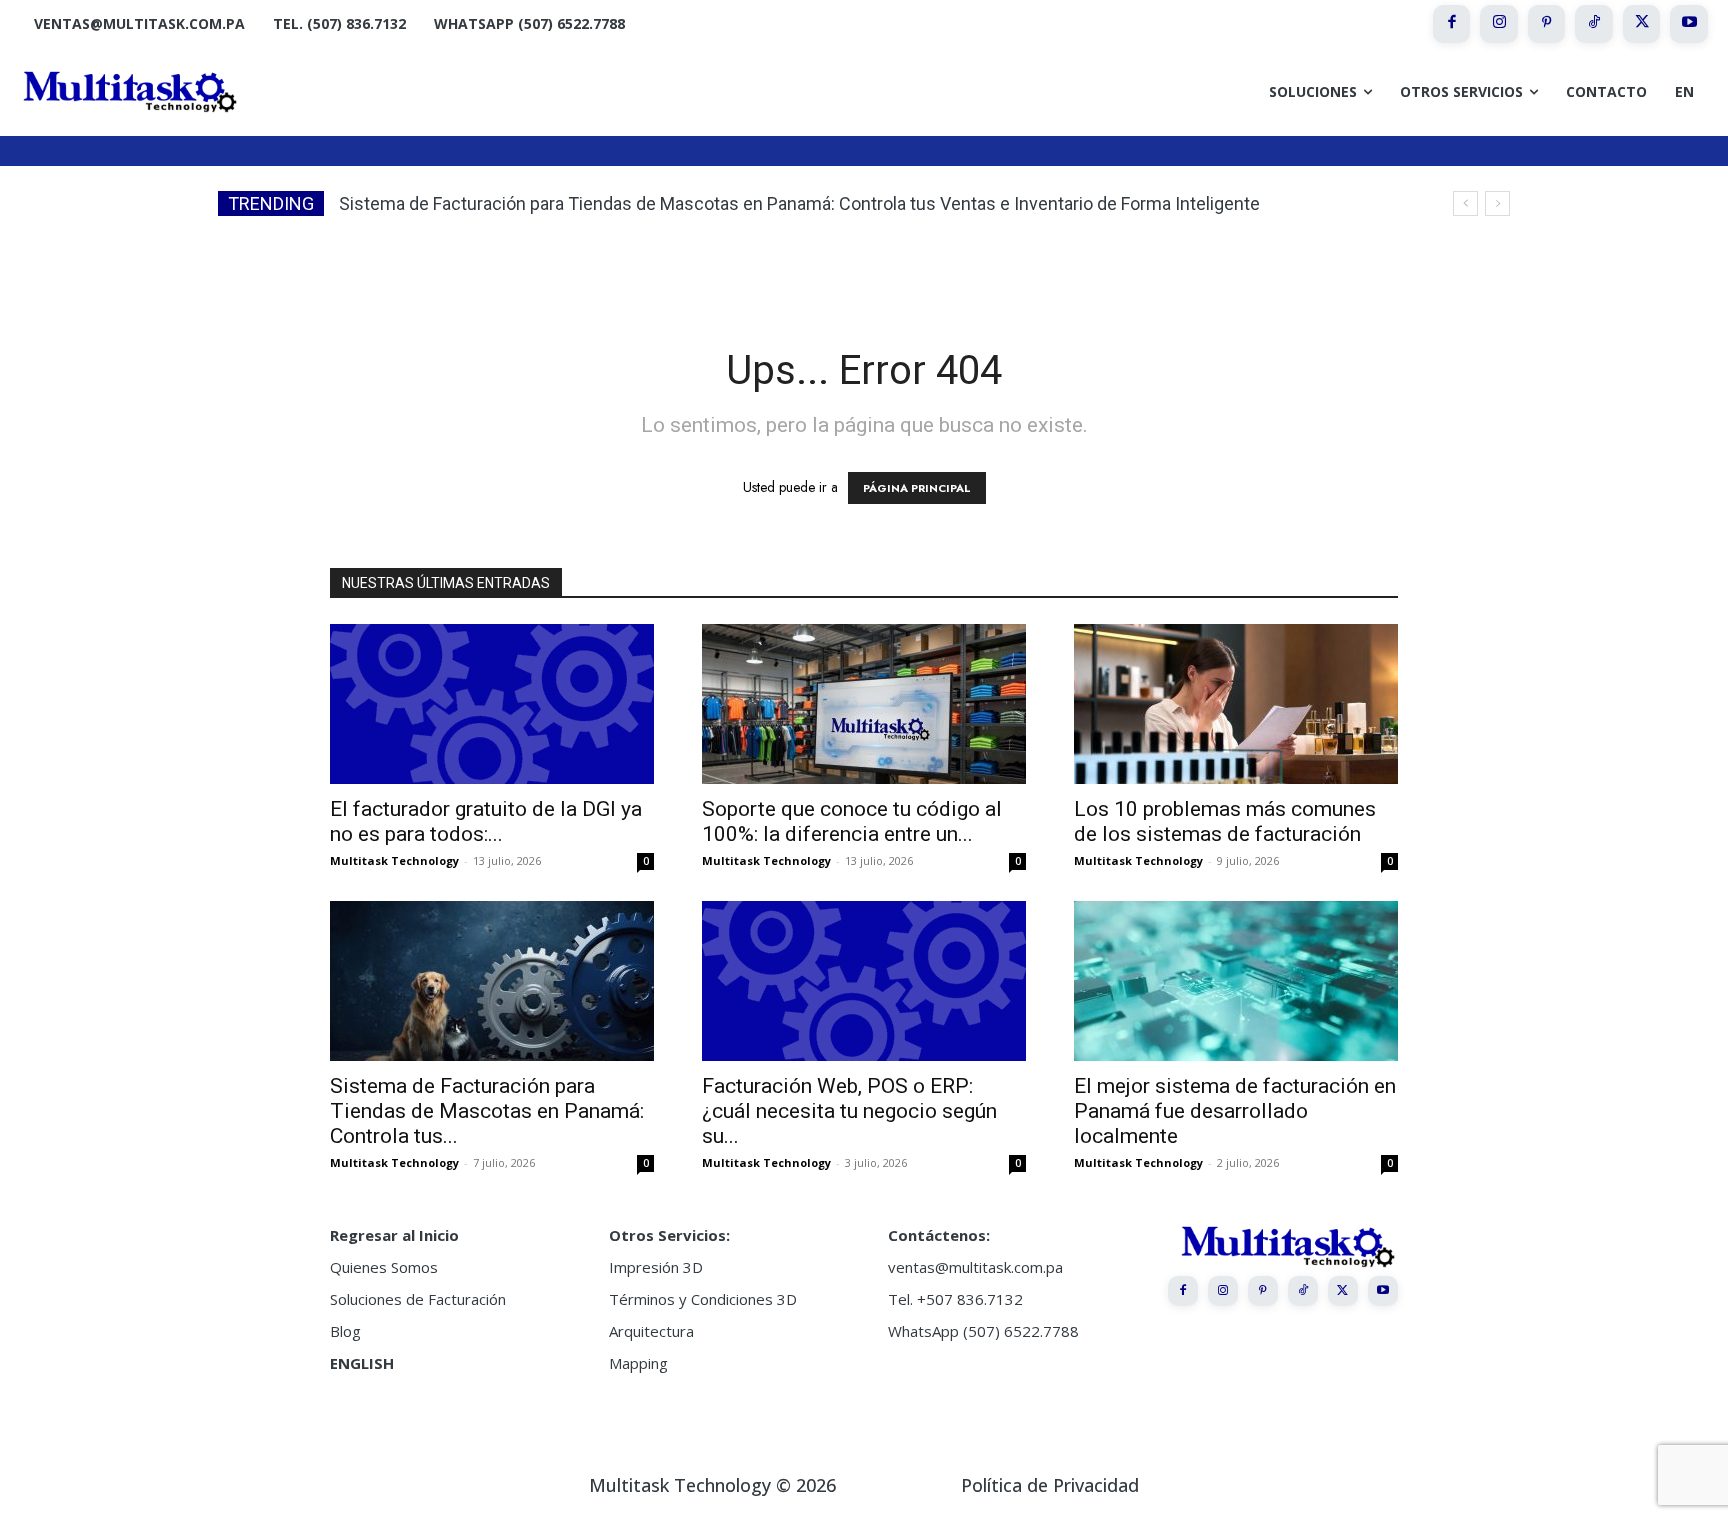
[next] (1497, 203)
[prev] (1465, 203)
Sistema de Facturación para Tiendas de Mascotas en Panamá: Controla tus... (487, 1111)
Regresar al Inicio (394, 1235)
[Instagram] (1499, 24)
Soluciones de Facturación (418, 1299)
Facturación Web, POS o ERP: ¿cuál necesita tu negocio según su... (849, 1111)
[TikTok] (1594, 24)
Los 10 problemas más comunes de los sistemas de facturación (1225, 821)
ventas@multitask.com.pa (975, 1267)
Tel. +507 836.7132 (955, 1299)
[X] (1642, 24)
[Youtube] (1689, 24)
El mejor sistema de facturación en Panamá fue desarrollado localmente (1235, 1111)
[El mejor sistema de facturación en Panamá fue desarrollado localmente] (1236, 981)
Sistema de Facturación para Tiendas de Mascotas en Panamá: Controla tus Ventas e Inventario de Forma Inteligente (799, 203)
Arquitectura (651, 1331)
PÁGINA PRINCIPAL (917, 488)
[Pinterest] (1547, 24)
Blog (345, 1331)
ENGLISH (362, 1363)
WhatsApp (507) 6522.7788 (983, 1331)
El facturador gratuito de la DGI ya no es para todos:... (486, 821)
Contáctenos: (939, 1235)
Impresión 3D (656, 1267)
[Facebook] (1452, 24)
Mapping (638, 1363)
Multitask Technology (394, 860)
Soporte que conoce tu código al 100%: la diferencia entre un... (852, 821)
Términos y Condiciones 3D (703, 1299)
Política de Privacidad (1050, 1485)
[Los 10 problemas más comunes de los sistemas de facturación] (1236, 704)
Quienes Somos (384, 1267)
